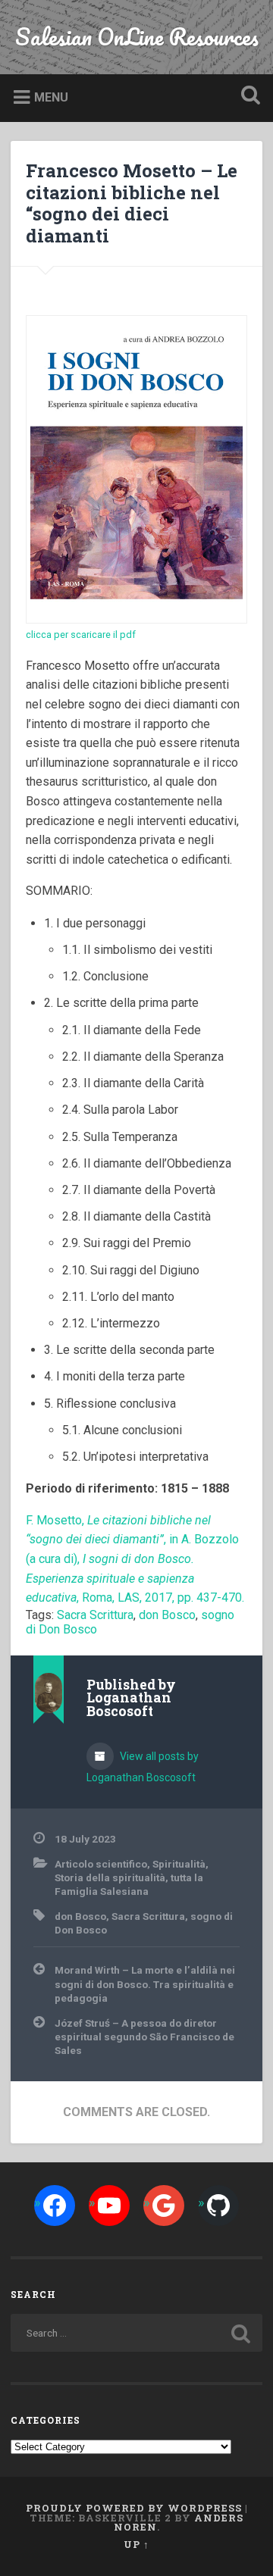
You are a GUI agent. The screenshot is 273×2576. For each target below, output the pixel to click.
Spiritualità (179, 1864)
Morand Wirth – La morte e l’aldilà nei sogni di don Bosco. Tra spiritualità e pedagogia (145, 1984)
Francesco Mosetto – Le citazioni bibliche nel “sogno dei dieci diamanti (132, 203)
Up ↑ (136, 2544)
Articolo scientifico (101, 1864)
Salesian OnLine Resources (137, 37)
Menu (51, 97)
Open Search (247, 97)
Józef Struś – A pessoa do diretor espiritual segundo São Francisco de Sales (144, 2037)
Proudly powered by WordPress (134, 2508)
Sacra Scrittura (95, 1615)
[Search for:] (136, 2333)
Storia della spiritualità (110, 1877)
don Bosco (167, 1615)
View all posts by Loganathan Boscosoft (143, 1767)
